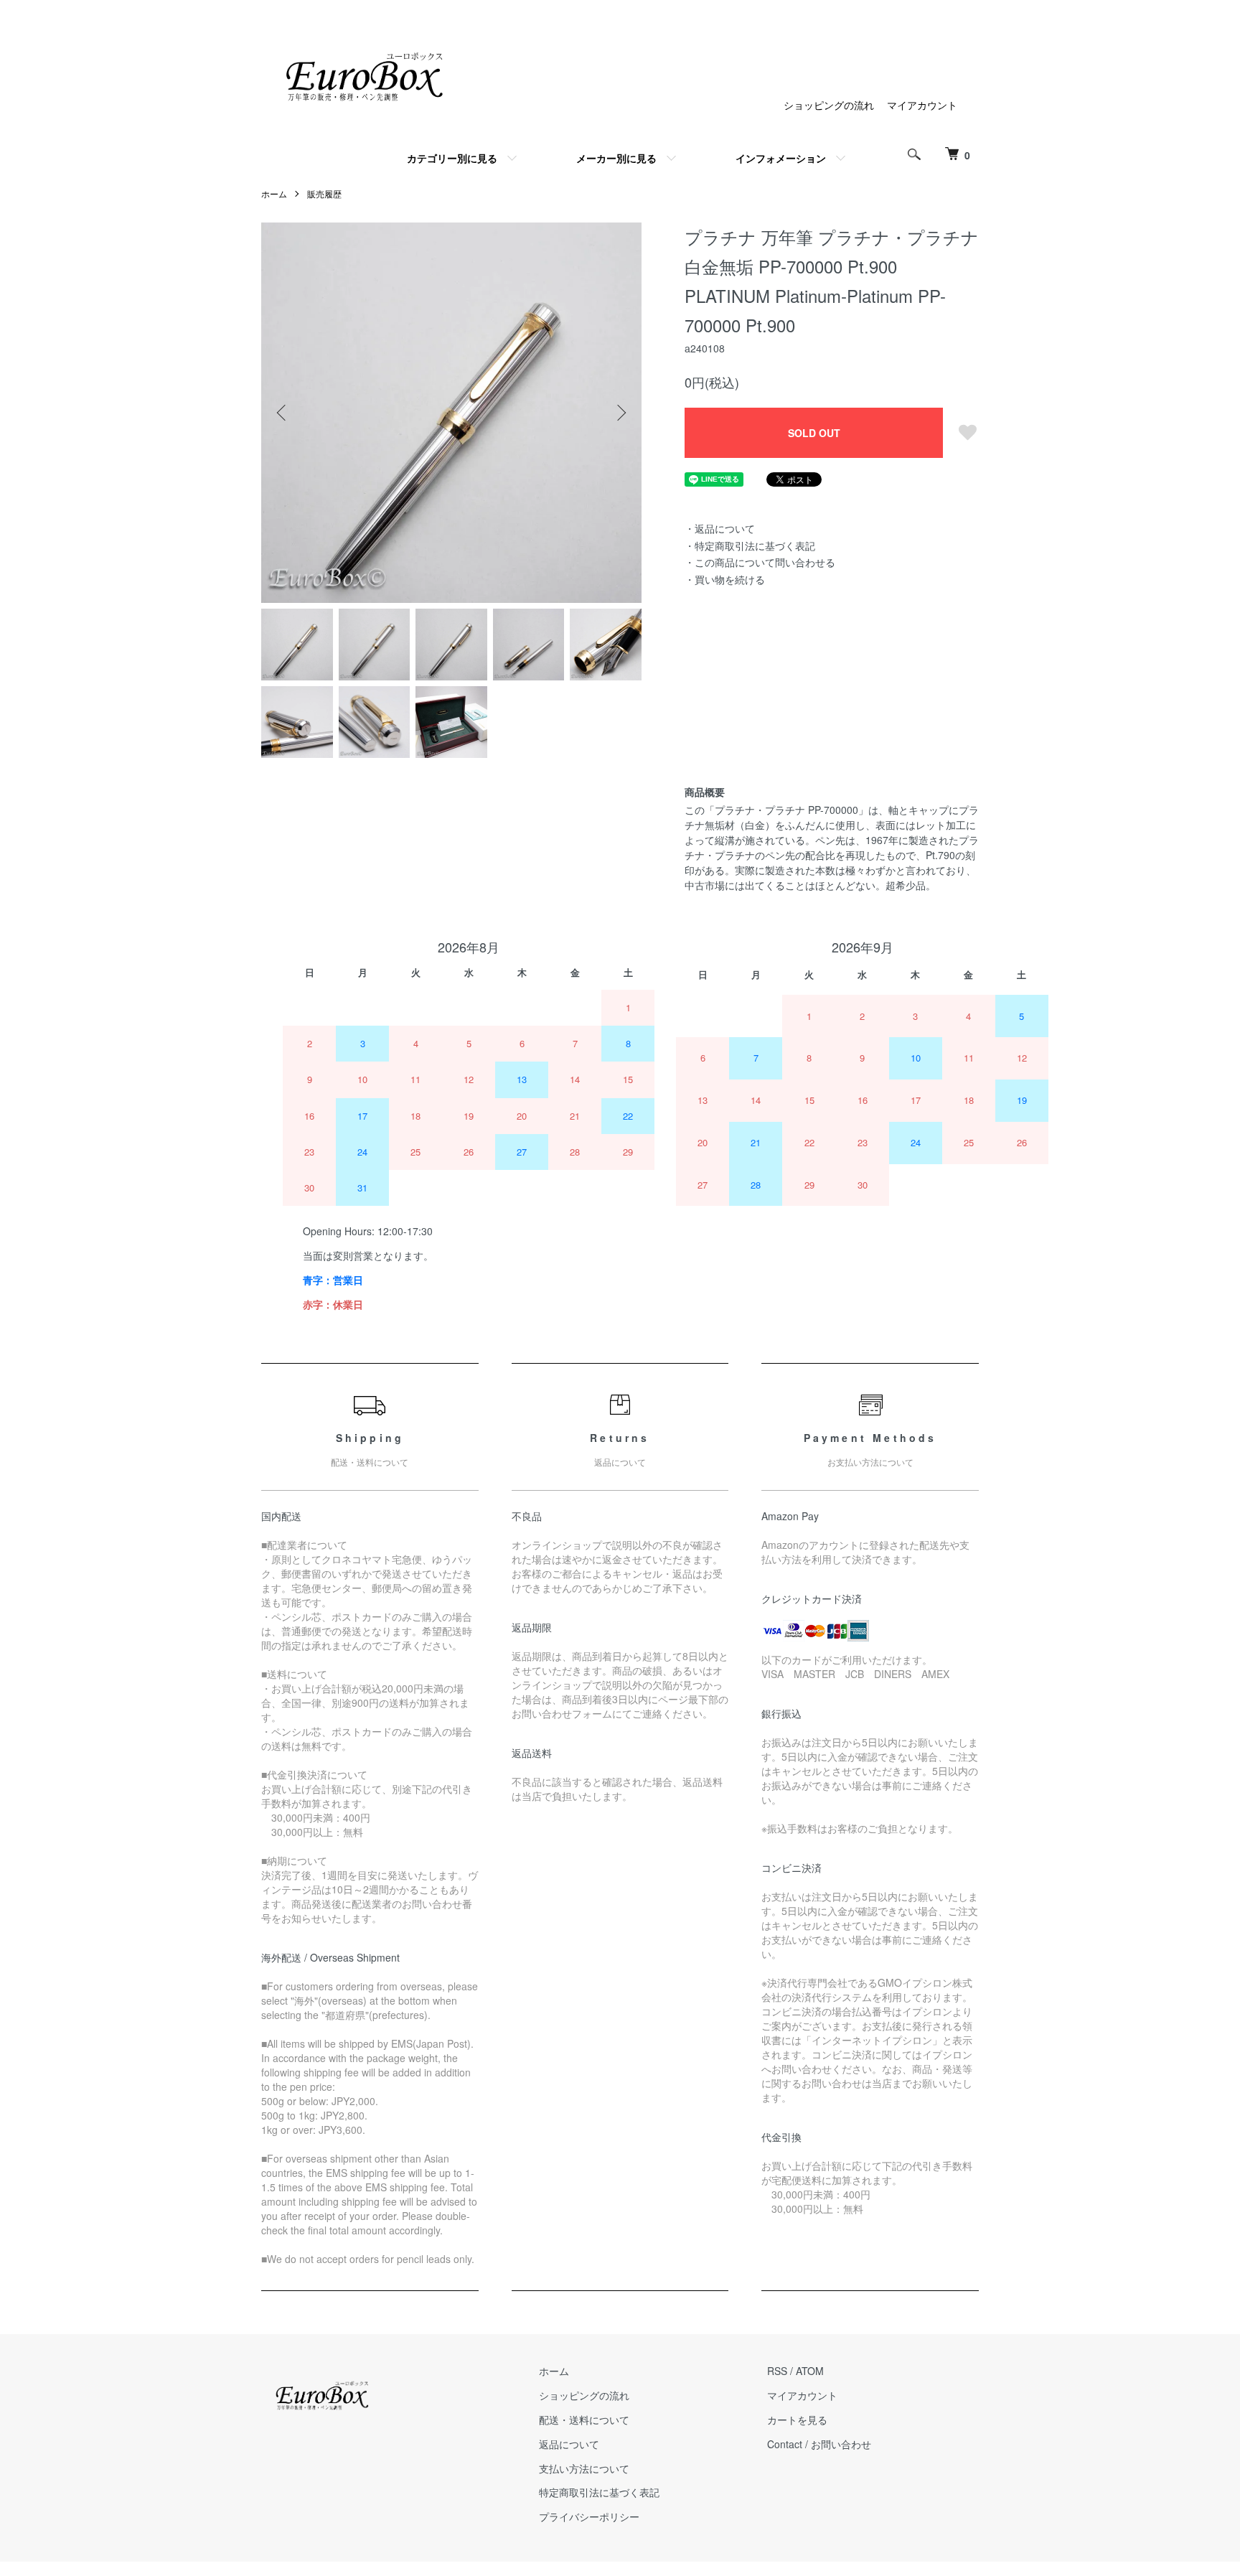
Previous (283, 413)
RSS (777, 2371)
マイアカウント (922, 105)
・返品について (720, 528)
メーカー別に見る (616, 158)
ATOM (810, 2371)
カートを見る (797, 2420)
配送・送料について (584, 2420)
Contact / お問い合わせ (819, 2444)
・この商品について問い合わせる (760, 562)
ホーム (274, 193)
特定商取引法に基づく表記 (599, 2492)
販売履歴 (324, 193)
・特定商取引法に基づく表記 (750, 545)
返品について (569, 2444)
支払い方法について (584, 2468)
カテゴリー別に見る (452, 158)
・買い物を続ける (725, 579)
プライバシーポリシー (589, 2516)
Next (620, 413)
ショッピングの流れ (829, 105)
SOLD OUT (814, 433)
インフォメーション (781, 158)
